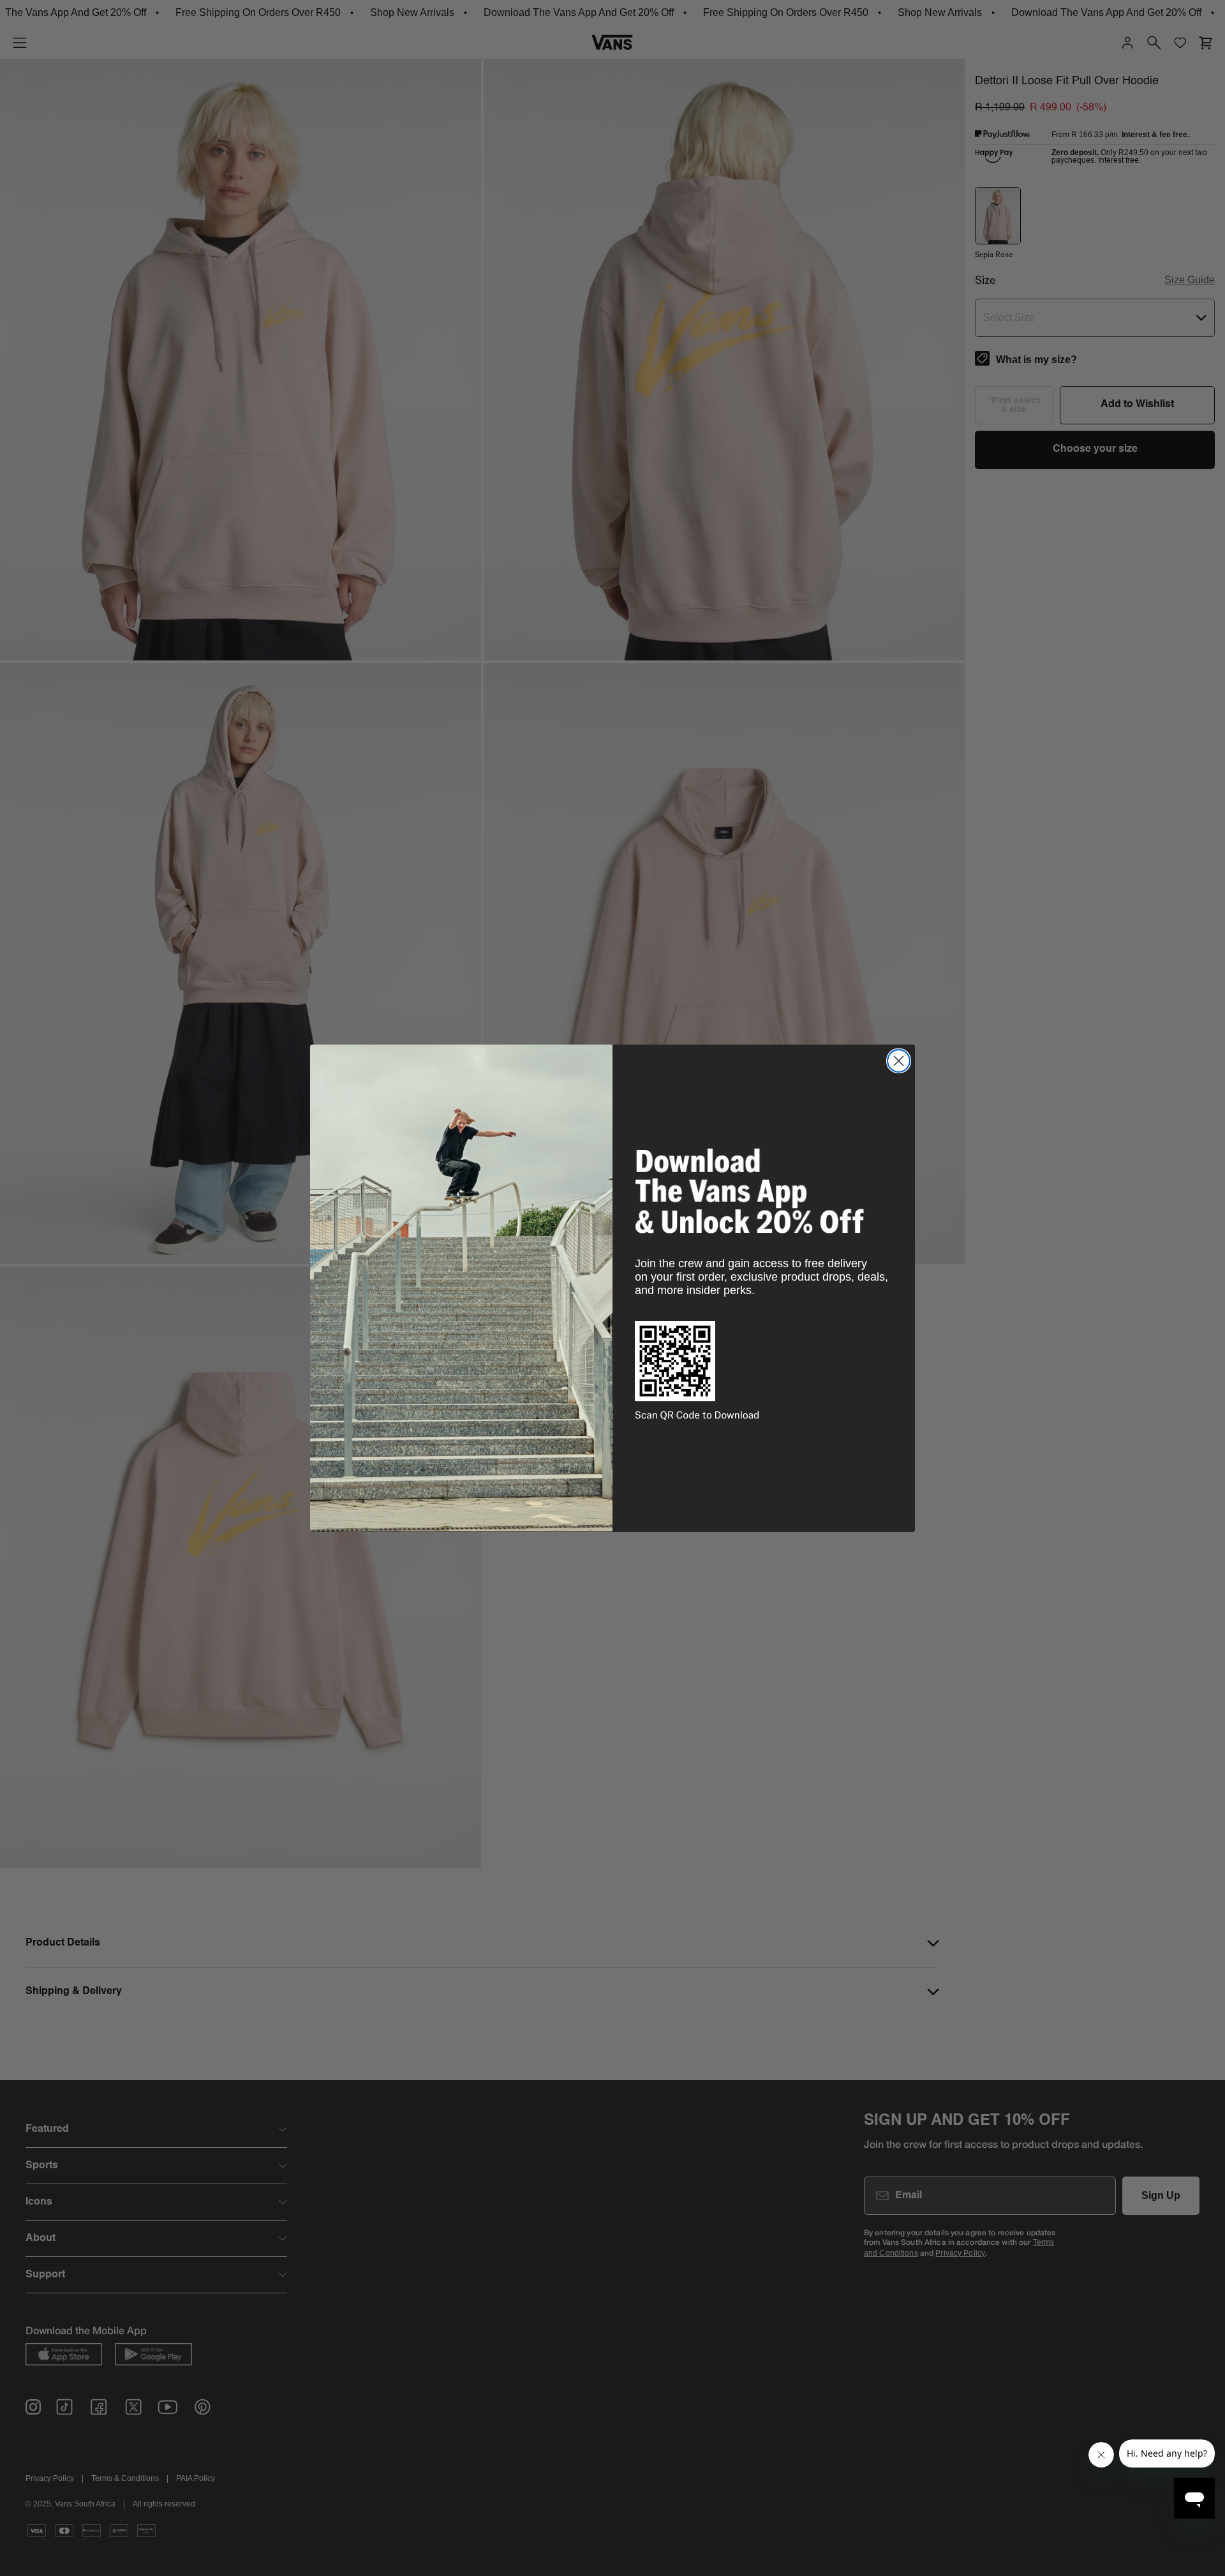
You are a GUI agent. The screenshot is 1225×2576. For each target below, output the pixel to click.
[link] (750, 1191)
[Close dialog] (899, 1061)
